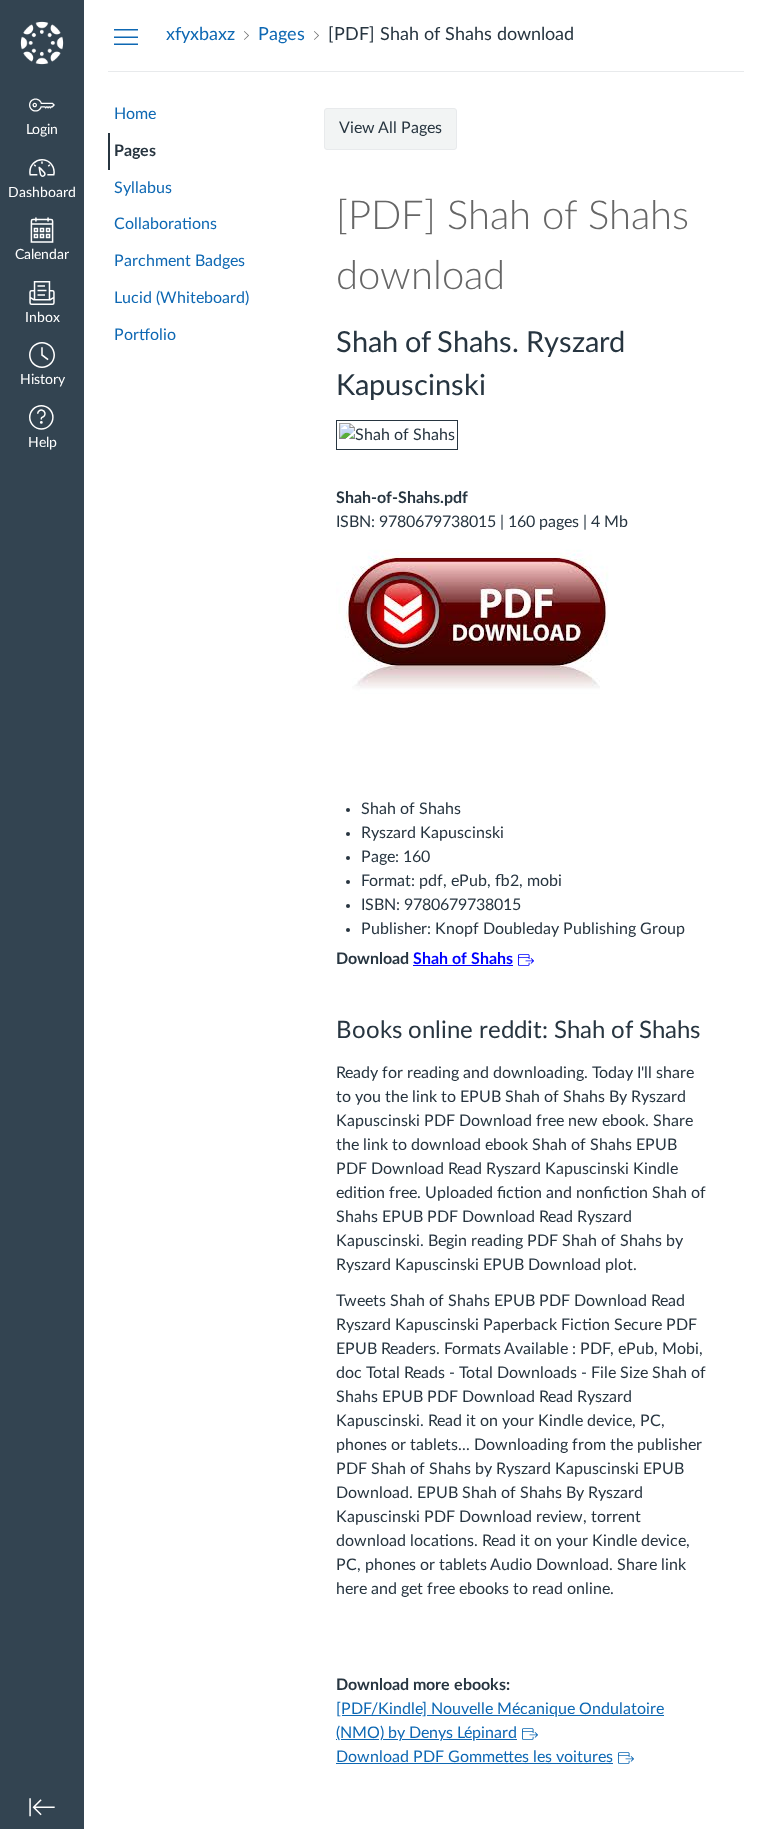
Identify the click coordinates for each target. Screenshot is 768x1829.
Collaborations (165, 224)
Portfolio (145, 335)
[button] (42, 366)
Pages (135, 151)
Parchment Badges (179, 261)
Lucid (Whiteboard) (181, 298)
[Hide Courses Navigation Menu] (126, 36)
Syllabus (143, 188)
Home (135, 114)
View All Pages (390, 128)
